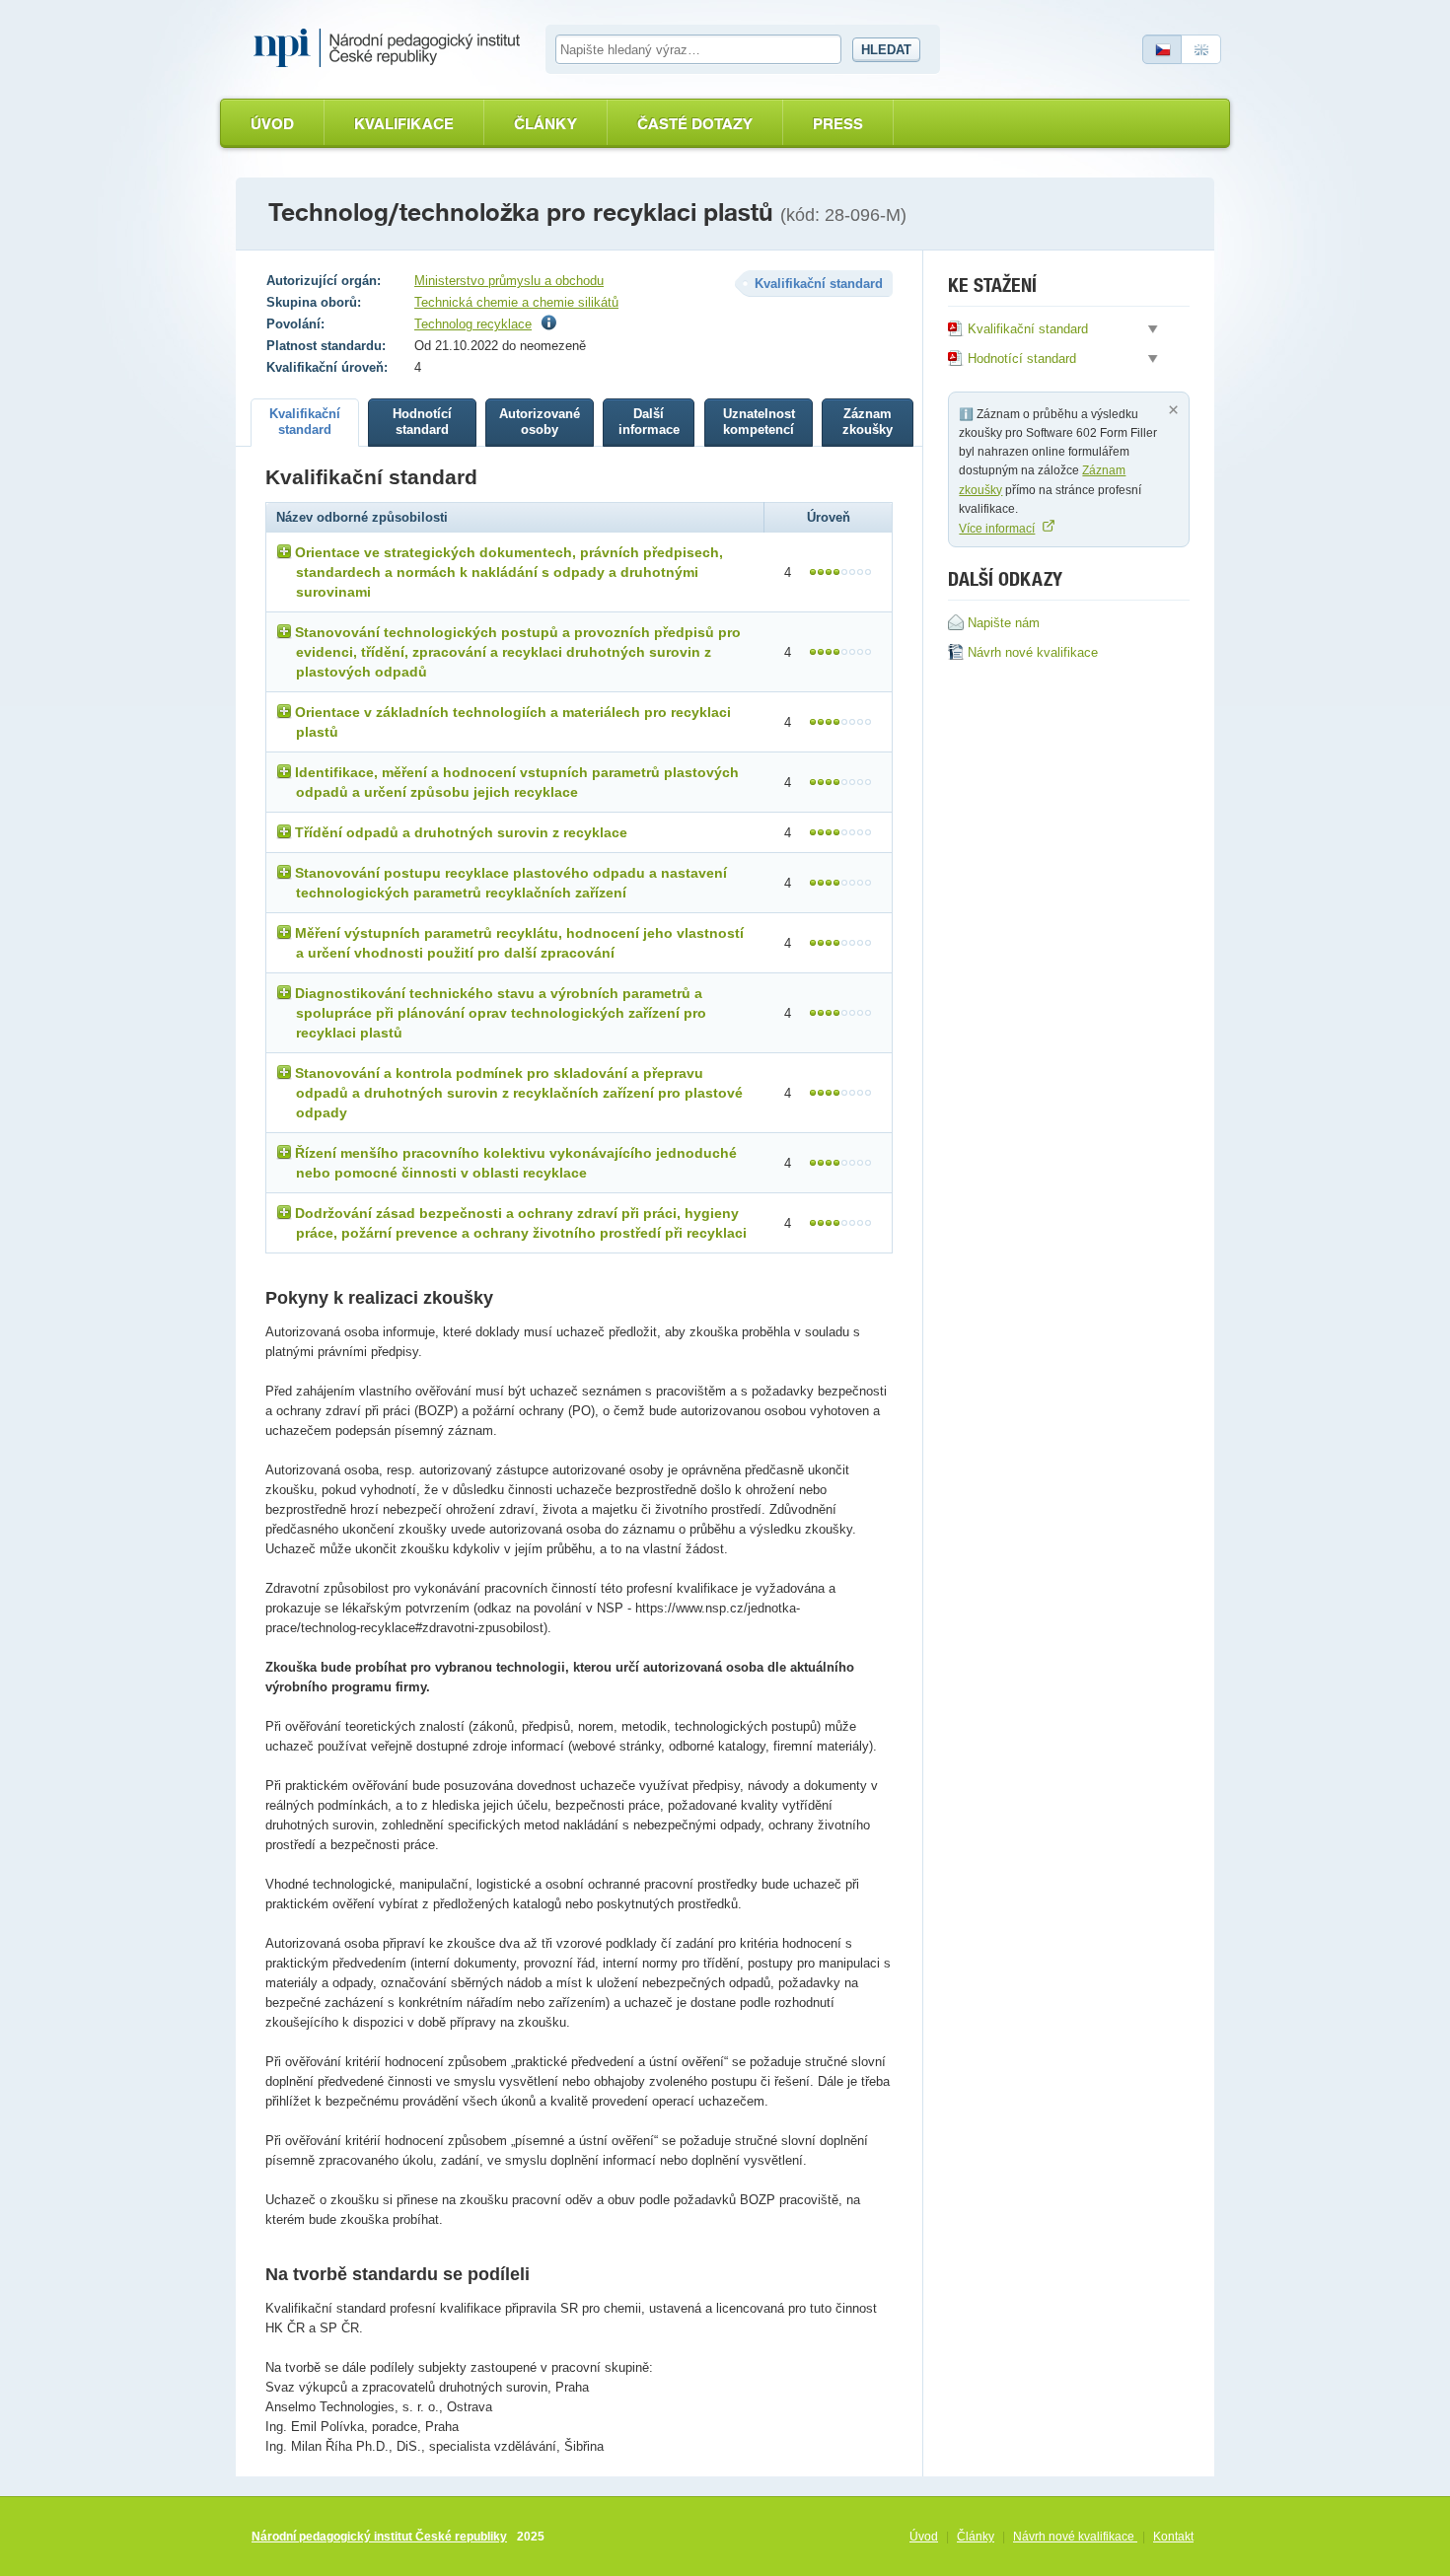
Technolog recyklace (473, 324)
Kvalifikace (404, 124)
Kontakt (1173, 2537)
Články (545, 124)
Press (838, 124)
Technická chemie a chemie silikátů (516, 302)
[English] (1201, 49)
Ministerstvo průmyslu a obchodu (509, 281)
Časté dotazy (695, 124)
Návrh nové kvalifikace (1075, 2537)
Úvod (272, 124)
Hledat (886, 50)
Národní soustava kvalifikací (392, 48)
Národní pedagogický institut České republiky (379, 2537)
